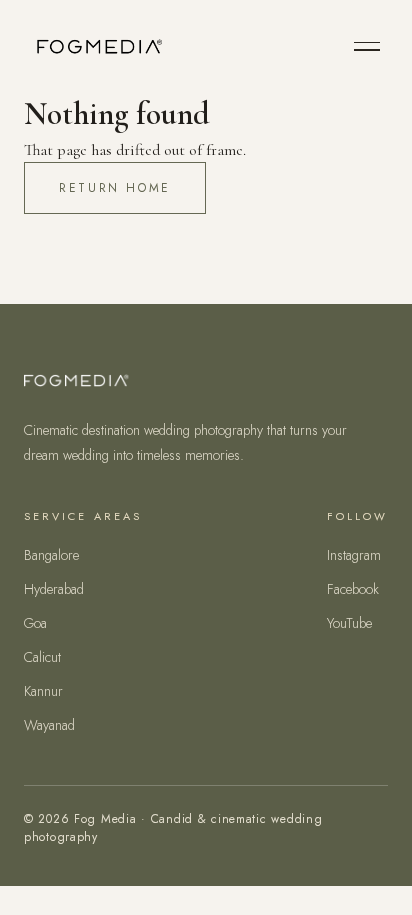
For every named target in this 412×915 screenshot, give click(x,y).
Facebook (353, 589)
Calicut (42, 657)
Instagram (354, 555)
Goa (35, 623)
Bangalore (51, 555)
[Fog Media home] (97, 46)
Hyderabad (54, 589)
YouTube (349, 623)
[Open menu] (367, 46)
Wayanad (49, 725)
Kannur (43, 691)
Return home (115, 188)
